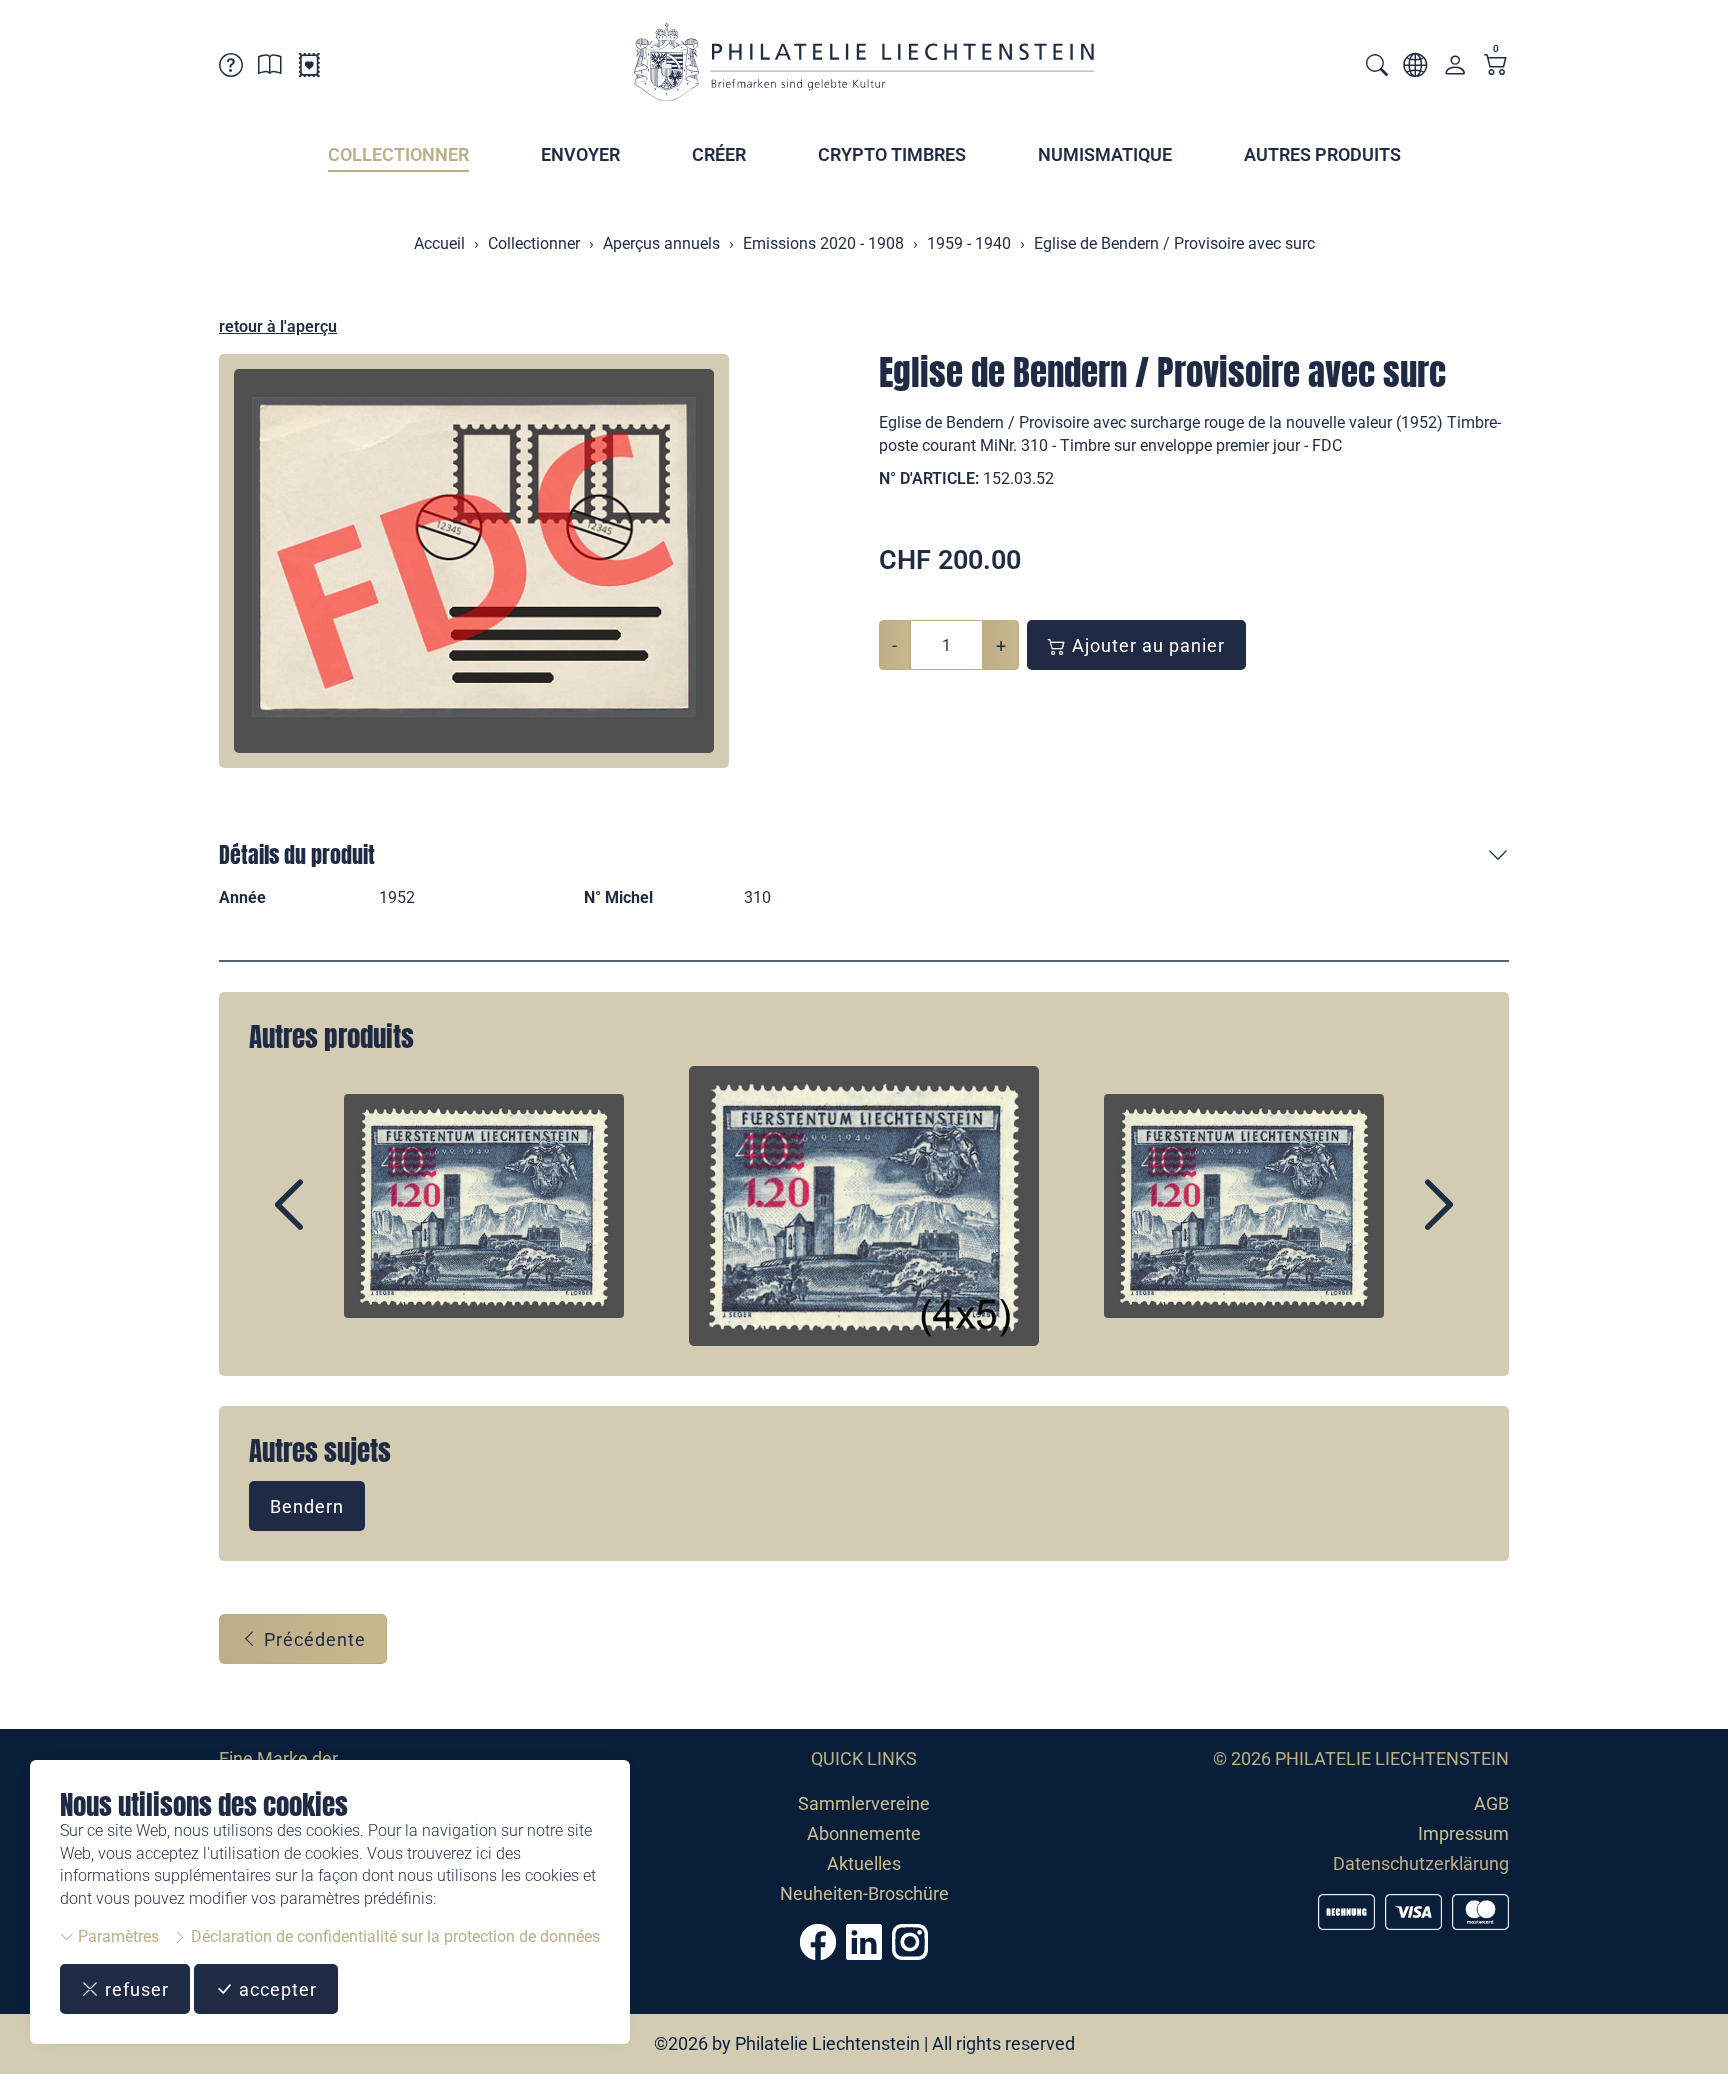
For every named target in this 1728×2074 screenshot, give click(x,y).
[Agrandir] (474, 561)
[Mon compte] (1455, 69)
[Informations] (270, 68)
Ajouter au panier (1146, 645)
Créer (719, 154)
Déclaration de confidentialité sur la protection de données (393, 1936)
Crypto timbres (892, 154)
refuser (134, 1989)
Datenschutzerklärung (1421, 1863)
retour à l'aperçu (278, 326)
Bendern (307, 1506)
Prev (335, 1222)
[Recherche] (1377, 67)
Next (1393, 1222)
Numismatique (1105, 154)
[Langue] (1415, 68)
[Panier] (1496, 66)
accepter (275, 1989)
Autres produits (1322, 154)
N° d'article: (929, 478)
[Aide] (231, 68)
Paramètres (116, 1936)
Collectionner (398, 154)
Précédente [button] (312, 1639)
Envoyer (580, 154)
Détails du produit (297, 854)
